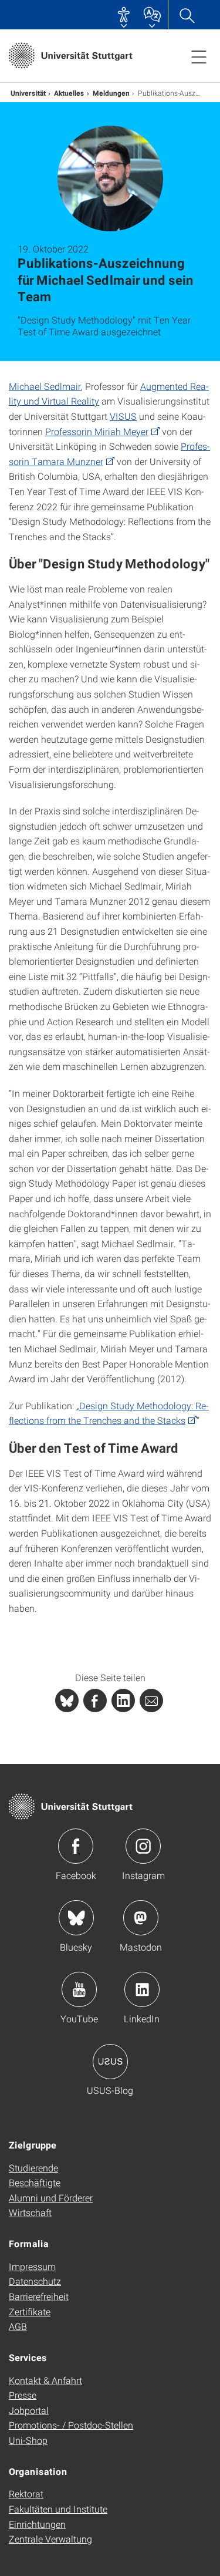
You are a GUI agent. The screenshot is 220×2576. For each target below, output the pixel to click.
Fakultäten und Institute (58, 2509)
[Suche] (187, 15)
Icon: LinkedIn (142, 1989)
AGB (18, 2326)
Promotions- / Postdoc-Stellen (71, 2425)
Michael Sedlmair (45, 386)
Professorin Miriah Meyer (97, 431)
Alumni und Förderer (51, 2198)
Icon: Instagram (143, 1846)
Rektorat (26, 2493)
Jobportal (29, 2410)
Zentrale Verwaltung (50, 2539)
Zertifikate (30, 2311)
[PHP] (95, 1701)
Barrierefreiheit (39, 2296)
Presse (23, 2395)
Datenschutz (35, 2281)
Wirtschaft (30, 2212)
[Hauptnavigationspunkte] (199, 56)
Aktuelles (69, 93)
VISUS (123, 416)
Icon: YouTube (79, 1989)
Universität (28, 93)
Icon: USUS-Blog (110, 2062)
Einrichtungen (37, 2524)
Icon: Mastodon (141, 1918)
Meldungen (111, 93)
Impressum (32, 2266)
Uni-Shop (28, 2440)
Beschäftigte (35, 2182)
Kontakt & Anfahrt (45, 2380)
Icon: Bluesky (76, 1918)
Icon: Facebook (76, 1846)
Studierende (33, 2168)
